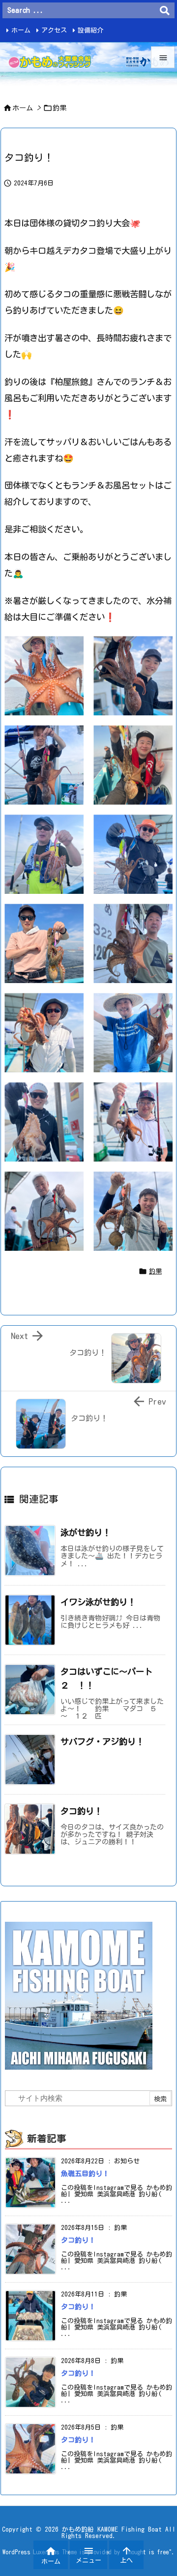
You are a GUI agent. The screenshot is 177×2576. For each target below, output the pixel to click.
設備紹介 (90, 30)
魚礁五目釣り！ (85, 2174)
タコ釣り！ (81, 1811)
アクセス (54, 30)
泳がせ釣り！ (86, 1533)
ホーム (21, 30)
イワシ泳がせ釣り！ (98, 1602)
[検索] (165, 10)
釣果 (59, 108)
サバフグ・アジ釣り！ (102, 1742)
